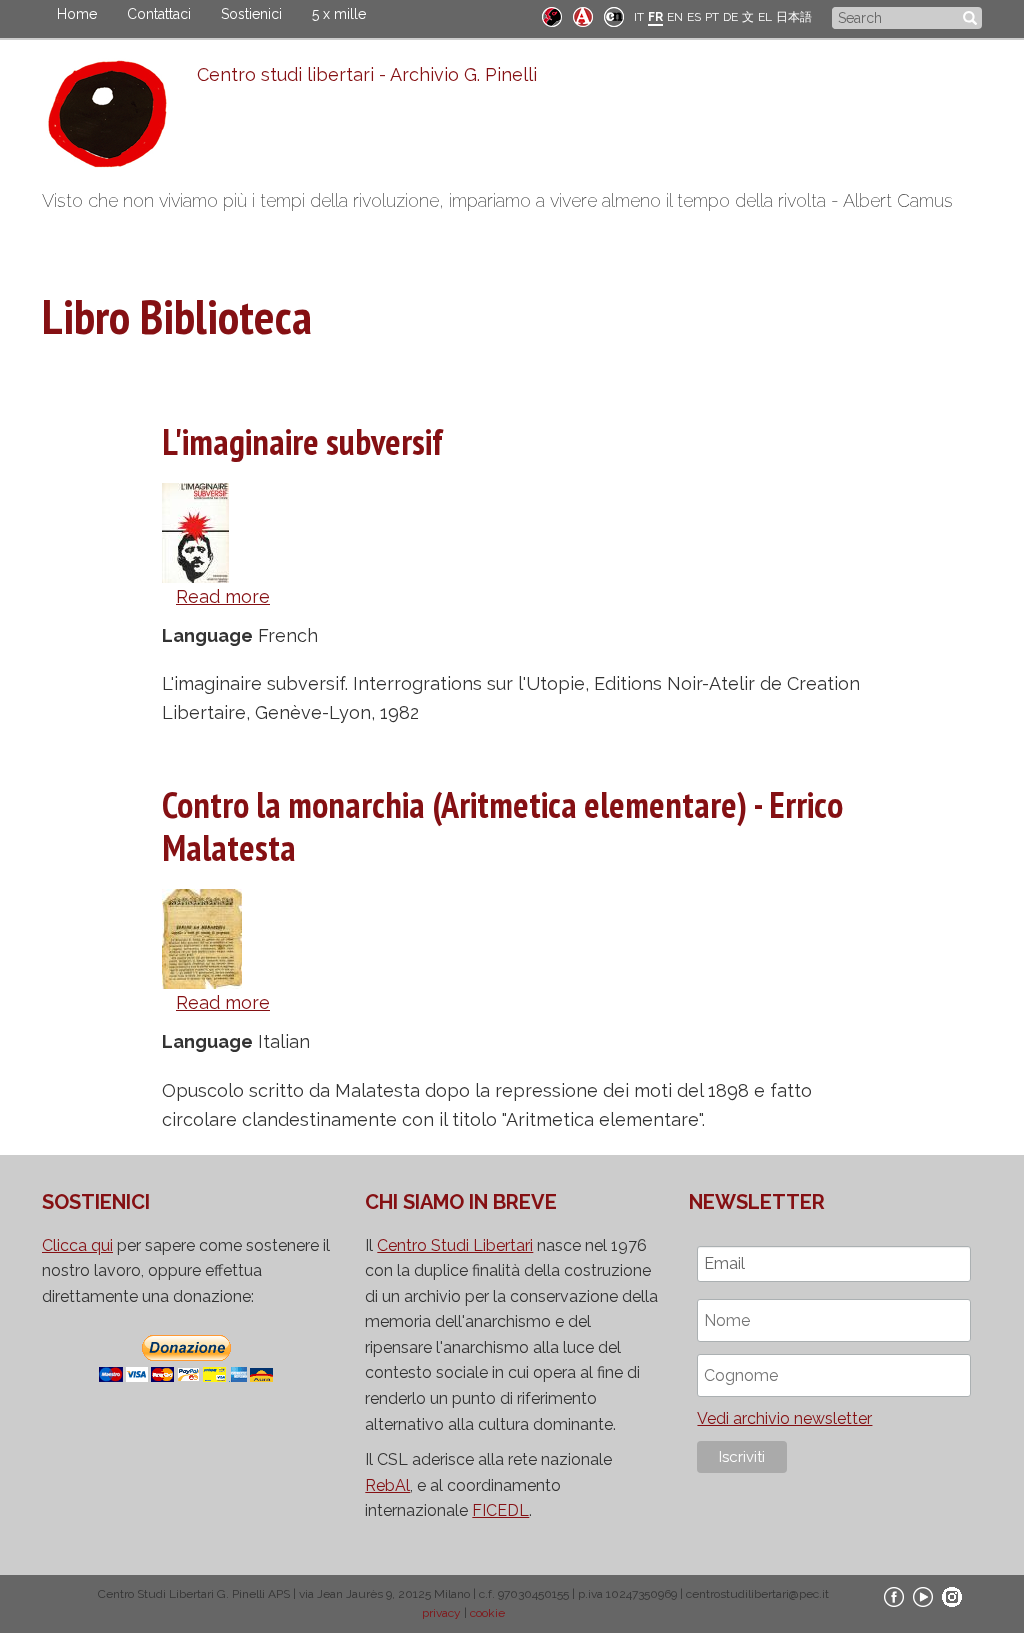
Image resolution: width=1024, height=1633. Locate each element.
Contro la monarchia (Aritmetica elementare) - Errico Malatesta (502, 826)
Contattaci (159, 14)
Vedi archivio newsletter (784, 1418)
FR (655, 17)
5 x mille (339, 14)
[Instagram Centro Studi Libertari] (952, 1596)
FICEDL (500, 1510)
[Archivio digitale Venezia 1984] (583, 15)
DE (730, 17)
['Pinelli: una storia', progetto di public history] (552, 15)
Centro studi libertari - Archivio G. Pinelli (367, 74)
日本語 (794, 17)
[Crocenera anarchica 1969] (614, 15)
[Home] (119, 119)
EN (675, 17)
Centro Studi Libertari (455, 1245)
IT (639, 17)
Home (77, 14)
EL (765, 17)
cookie (487, 1613)
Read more (223, 596)
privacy (441, 1613)
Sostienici (251, 14)
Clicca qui (77, 1245)
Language (207, 635)
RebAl (387, 1485)
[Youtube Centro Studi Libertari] (923, 1596)
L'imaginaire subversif (302, 441)
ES (694, 17)
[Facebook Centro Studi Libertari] (894, 1596)
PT (712, 17)
